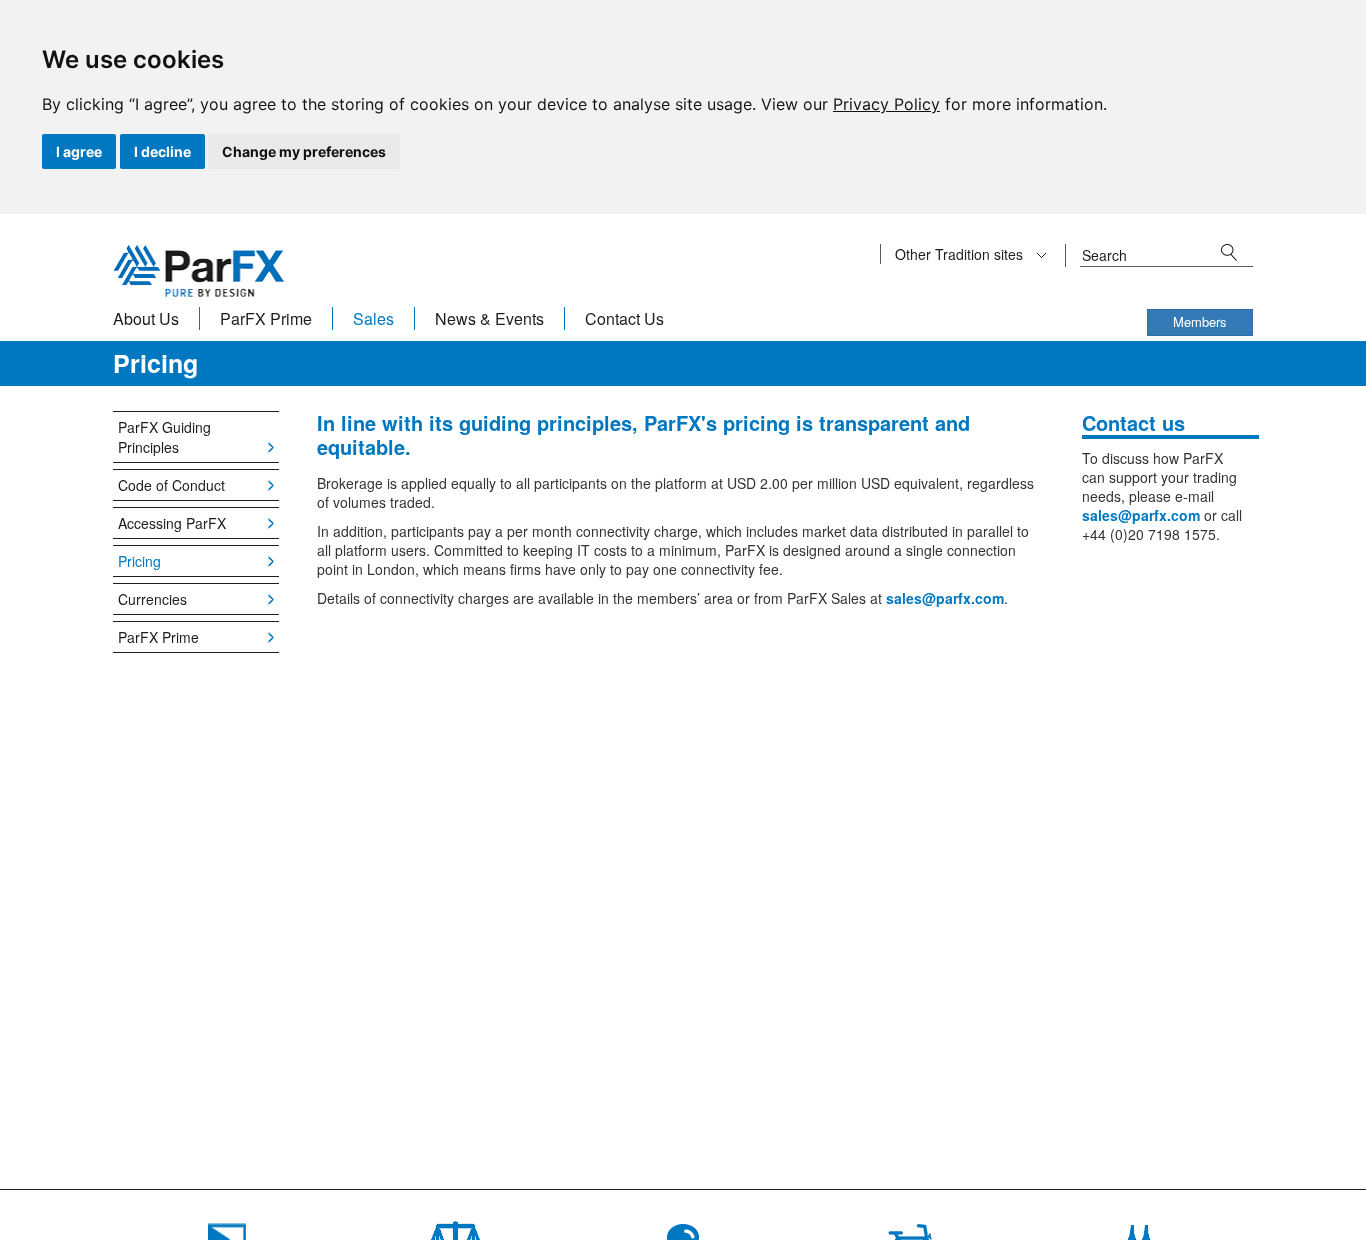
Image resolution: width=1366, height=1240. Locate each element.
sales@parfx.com (945, 598)
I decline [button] (162, 151)
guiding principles (545, 423)
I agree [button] (79, 151)
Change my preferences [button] (304, 151)
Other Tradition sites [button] (961, 254)
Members (1200, 321)
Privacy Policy (886, 104)
